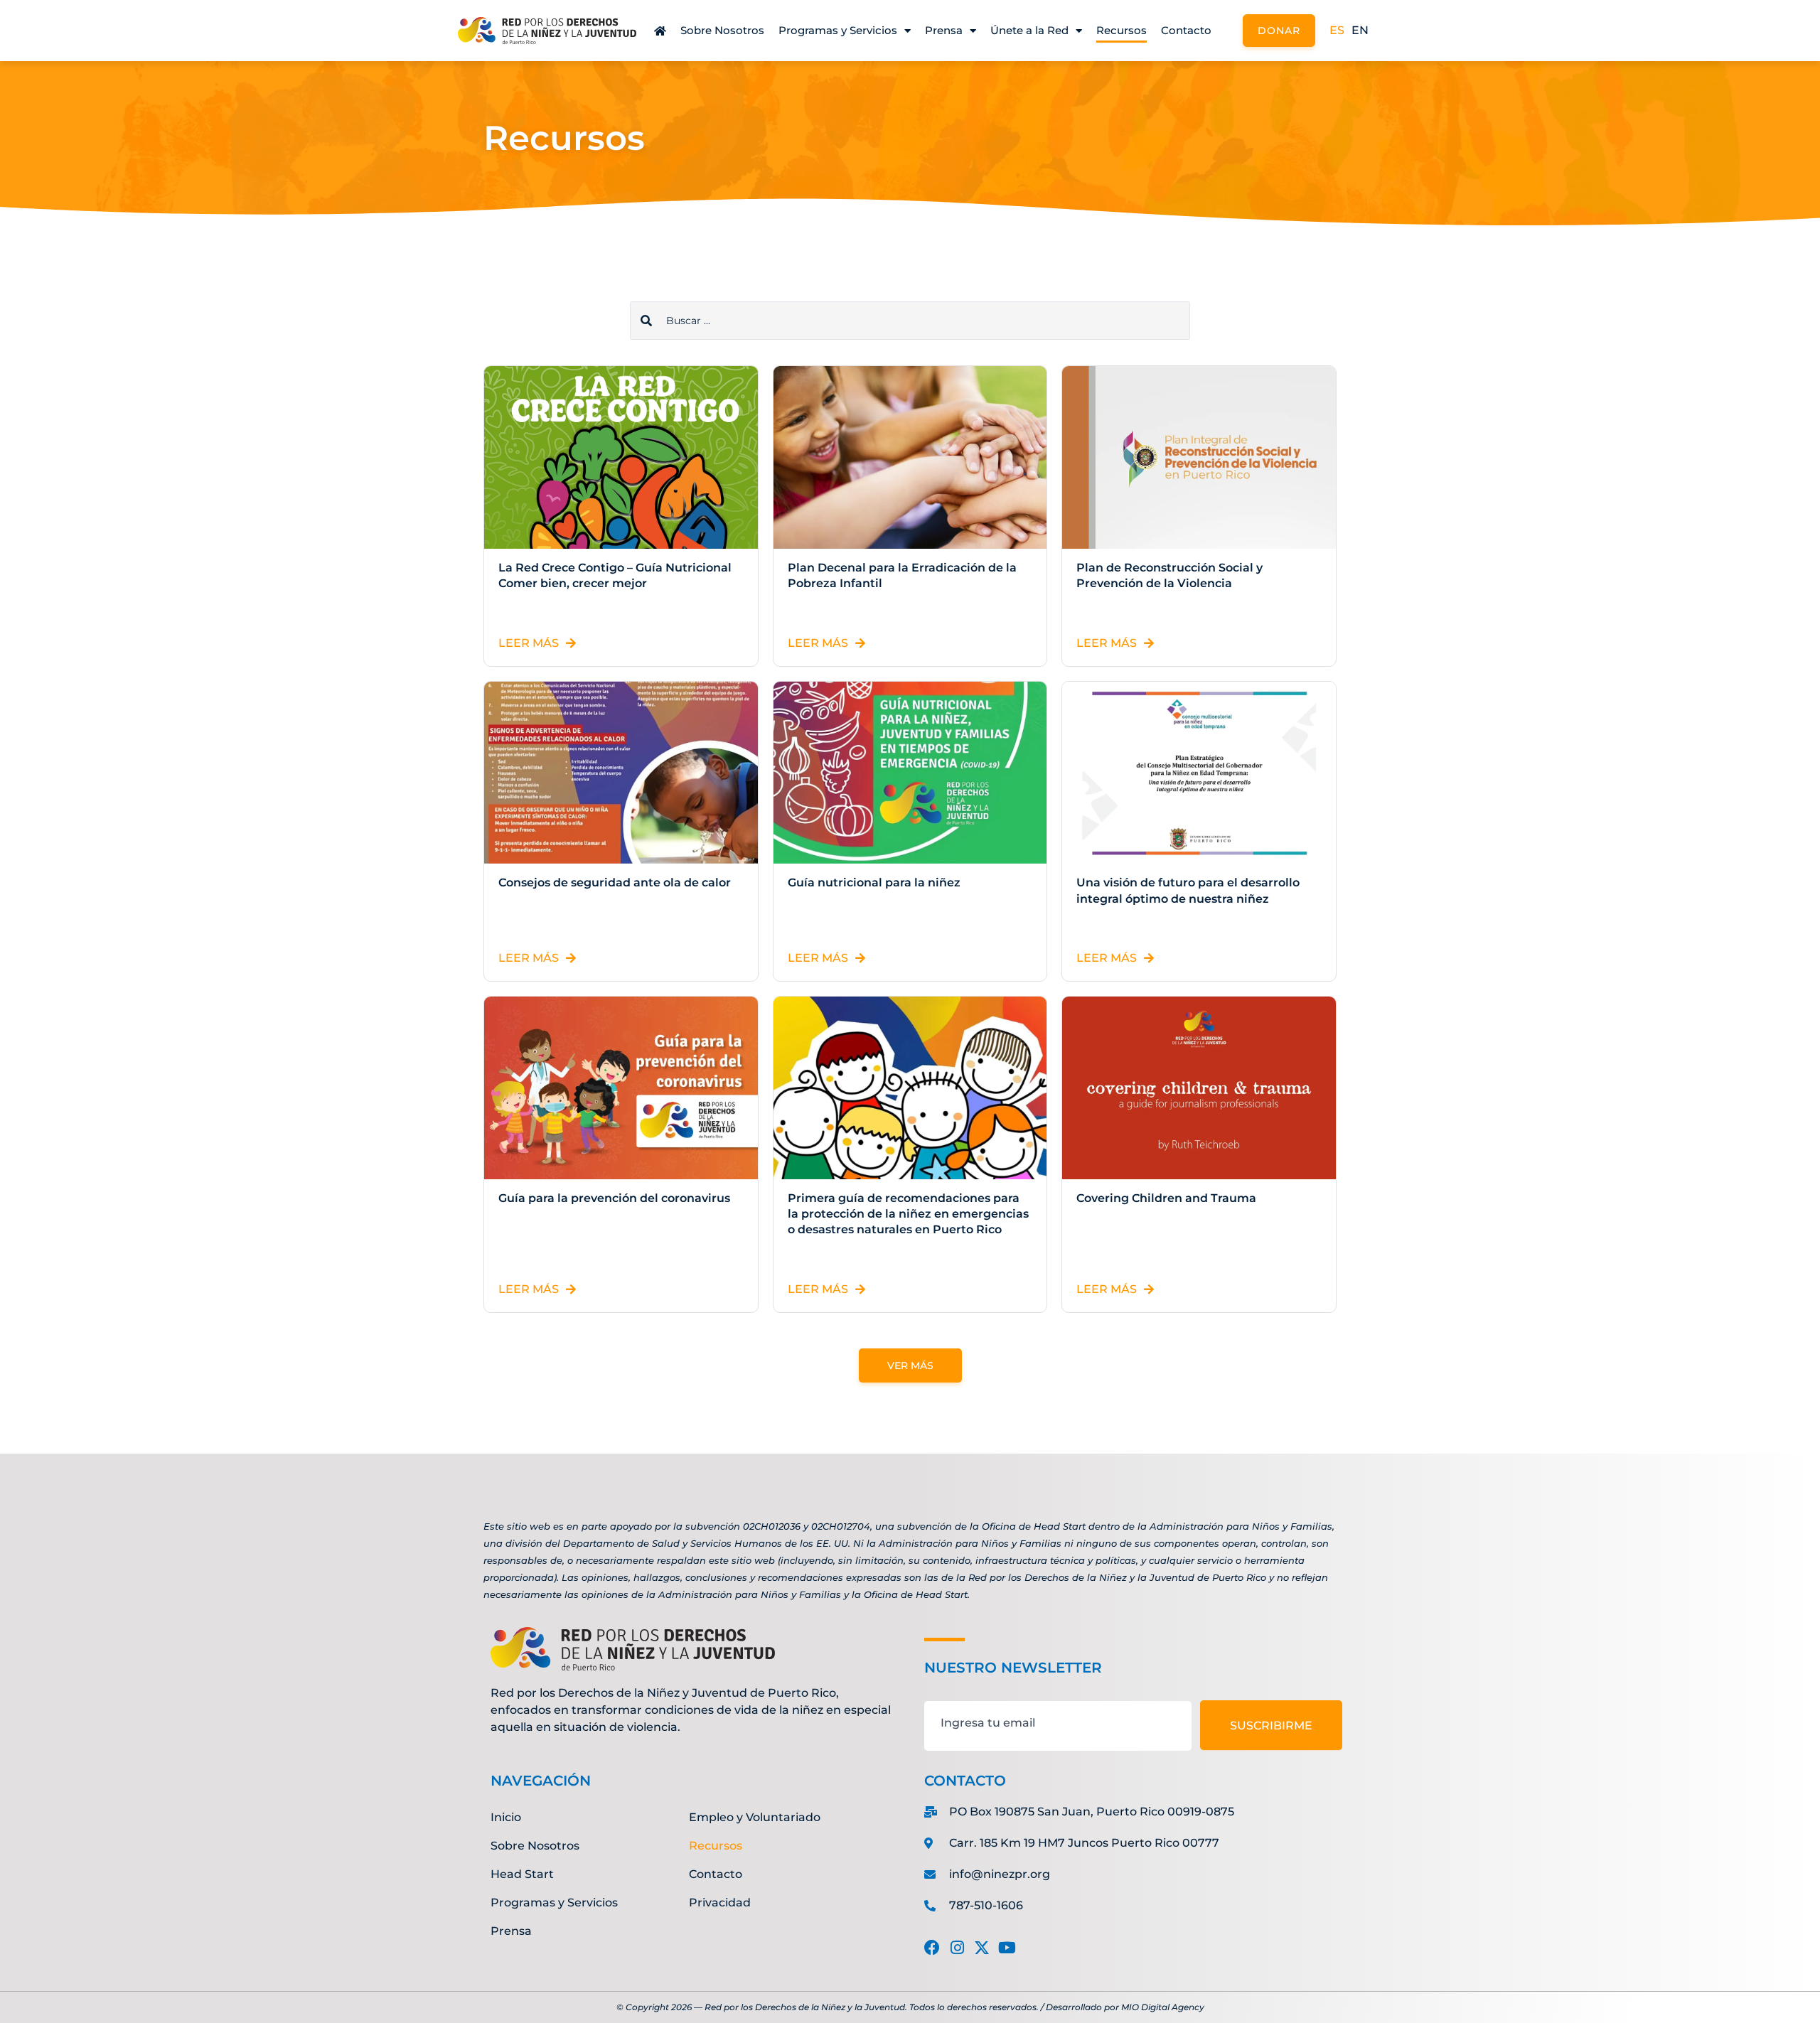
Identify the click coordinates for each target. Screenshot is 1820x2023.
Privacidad (720, 1903)
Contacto (1186, 30)
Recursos (1122, 30)
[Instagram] (957, 1948)
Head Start (522, 1874)
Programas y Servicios (838, 30)
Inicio (506, 1817)
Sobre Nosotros (722, 30)
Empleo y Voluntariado (755, 1817)
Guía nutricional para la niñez (874, 882)
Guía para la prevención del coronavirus (614, 1198)
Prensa (944, 30)
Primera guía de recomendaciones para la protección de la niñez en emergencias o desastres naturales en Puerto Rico (908, 1214)
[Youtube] (1007, 1948)
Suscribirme (1271, 1726)
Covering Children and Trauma (1166, 1198)
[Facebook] (932, 1948)
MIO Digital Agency (1163, 2007)
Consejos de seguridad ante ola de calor (615, 882)
